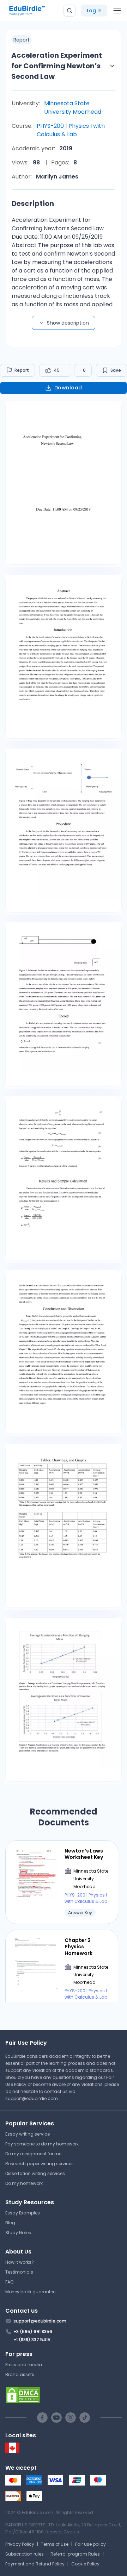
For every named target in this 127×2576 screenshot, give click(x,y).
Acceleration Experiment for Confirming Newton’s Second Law (57, 66)
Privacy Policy (20, 2544)
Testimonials (19, 2272)
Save (116, 370)
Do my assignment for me (33, 2154)
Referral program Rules (75, 2554)
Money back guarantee (30, 2292)
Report (22, 370)
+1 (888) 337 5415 (32, 2340)
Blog (10, 2223)
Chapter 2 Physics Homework (78, 1947)
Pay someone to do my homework (42, 2144)
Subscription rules (25, 2554)
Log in (94, 11)
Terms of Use (55, 2544)
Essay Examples (23, 2213)
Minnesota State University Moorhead (73, 108)
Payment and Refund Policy (35, 2564)
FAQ (9, 2282)
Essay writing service (28, 2134)
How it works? (20, 2262)
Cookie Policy (85, 2564)
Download (68, 388)
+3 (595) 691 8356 (33, 2331)
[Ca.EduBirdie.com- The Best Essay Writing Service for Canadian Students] (12, 2452)
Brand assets (20, 2374)
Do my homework (24, 2183)
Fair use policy (90, 2544)
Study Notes (18, 2233)
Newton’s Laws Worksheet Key (84, 1854)
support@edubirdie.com (32, 2098)
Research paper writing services (40, 2164)
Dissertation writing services (35, 2173)
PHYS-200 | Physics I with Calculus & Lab (71, 130)
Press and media (24, 2365)
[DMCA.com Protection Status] (64, 2395)
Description (33, 203)
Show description (68, 323)
